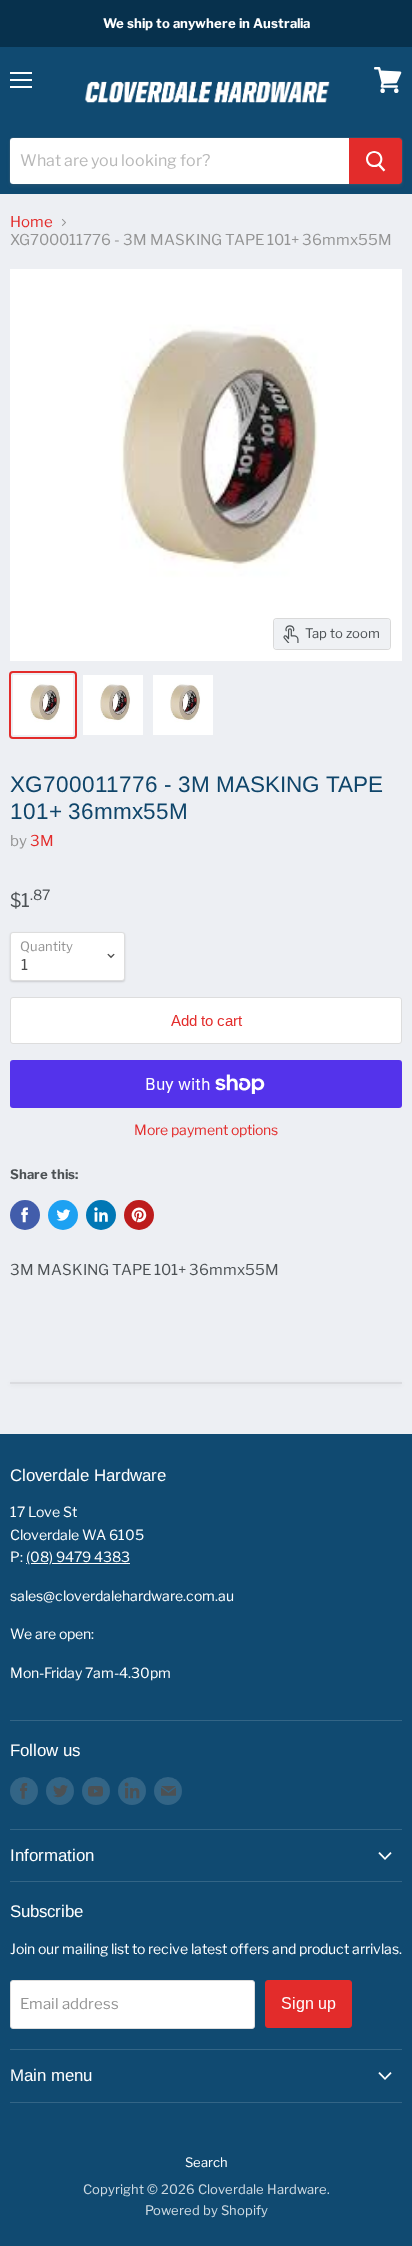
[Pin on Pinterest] (139, 1215)
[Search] (375, 161)
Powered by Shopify (206, 2210)
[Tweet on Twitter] (63, 1215)
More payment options (206, 1130)
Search (206, 2162)
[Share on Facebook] (25, 1215)
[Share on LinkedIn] (101, 1215)
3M (42, 841)
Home (31, 222)
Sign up (308, 2003)
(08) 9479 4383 (78, 1556)
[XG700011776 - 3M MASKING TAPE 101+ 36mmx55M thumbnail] (43, 705)
